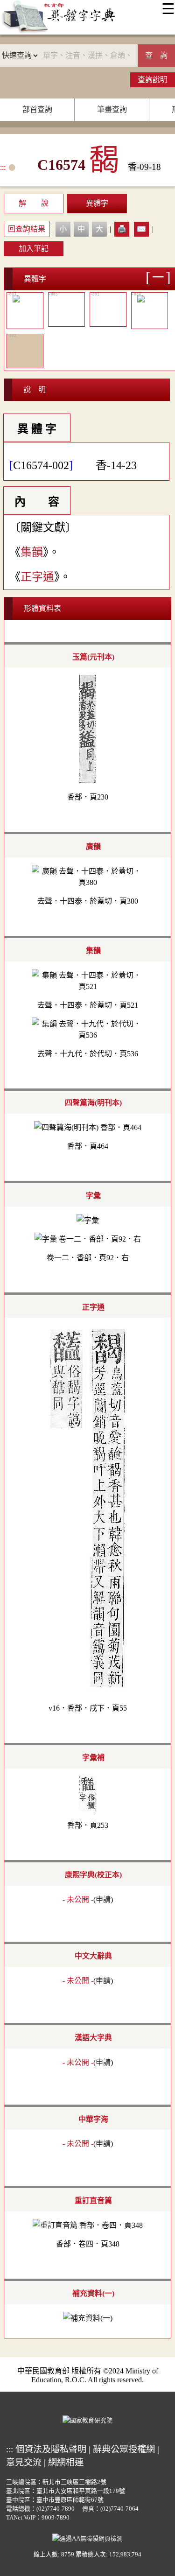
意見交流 (24, 2462)
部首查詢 (37, 109)
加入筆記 (34, 249)
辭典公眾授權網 (124, 2449)
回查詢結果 (27, 229)
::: (3, 167)
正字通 (37, 577)
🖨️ (122, 229)
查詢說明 (153, 80)
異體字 (97, 203)
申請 (103, 1899)
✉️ (141, 229)
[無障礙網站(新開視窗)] (87, 2537)
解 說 (34, 203)
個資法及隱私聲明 (51, 2449)
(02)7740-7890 (56, 2509)
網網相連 (66, 2462)
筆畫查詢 (112, 109)
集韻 (32, 552)
